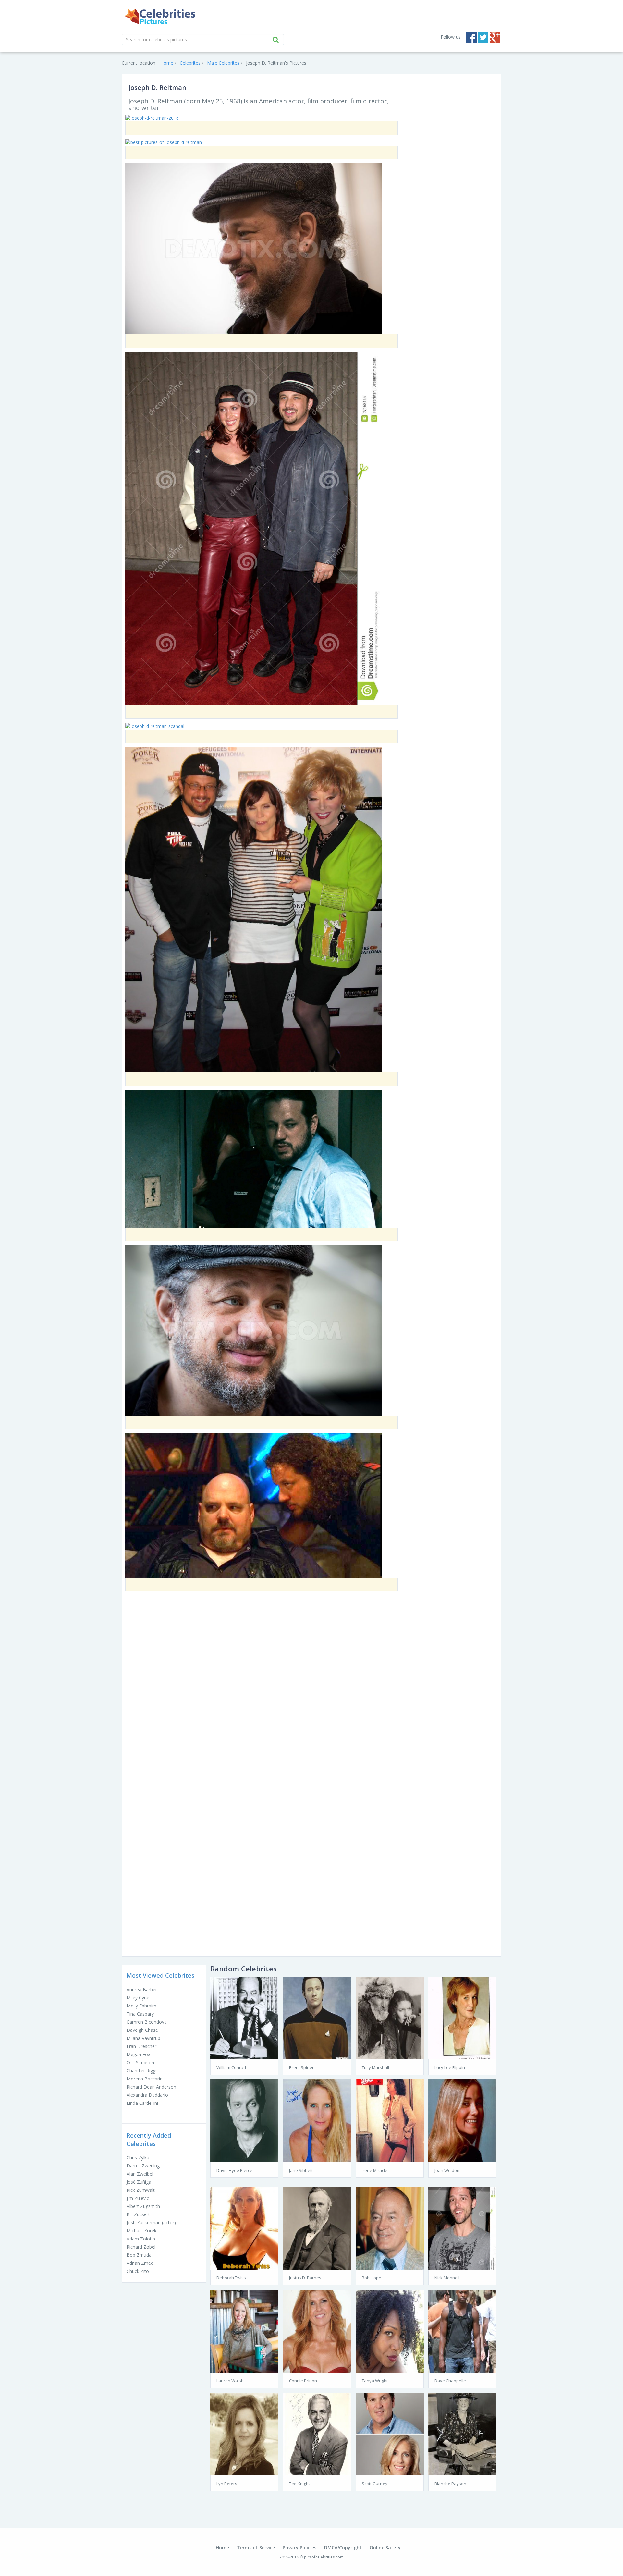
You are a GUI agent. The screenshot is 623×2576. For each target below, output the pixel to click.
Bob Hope (372, 2278)
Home (222, 2548)
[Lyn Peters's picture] (244, 2433)
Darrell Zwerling (143, 2166)
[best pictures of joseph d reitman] (164, 142)
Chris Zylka (138, 2158)
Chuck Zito (138, 2271)
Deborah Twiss (231, 2278)
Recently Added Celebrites (149, 2140)
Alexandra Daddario (147, 2095)
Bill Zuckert (138, 2214)
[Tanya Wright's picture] (390, 2331)
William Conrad (231, 2067)
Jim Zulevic (138, 2198)
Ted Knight (299, 2484)
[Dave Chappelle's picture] (462, 2331)
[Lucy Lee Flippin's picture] (462, 2017)
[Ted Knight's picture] (317, 2433)
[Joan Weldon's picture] (462, 2120)
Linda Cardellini (142, 2103)
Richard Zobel (141, 2247)
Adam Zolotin (141, 2239)
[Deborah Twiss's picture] (244, 2228)
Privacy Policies (299, 2548)
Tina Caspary (140, 2014)
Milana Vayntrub (143, 2038)
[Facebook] (471, 37)
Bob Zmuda (139, 2255)
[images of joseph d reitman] (253, 1158)
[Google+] (495, 37)
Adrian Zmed (140, 2263)
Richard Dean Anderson (151, 2087)
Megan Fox (138, 2054)
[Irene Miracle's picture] (390, 2120)
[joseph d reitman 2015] (253, 1505)
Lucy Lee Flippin (450, 2067)
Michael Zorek (141, 2231)
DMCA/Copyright (343, 2548)
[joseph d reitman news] (253, 248)
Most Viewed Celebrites (160, 1975)
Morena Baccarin (145, 2079)
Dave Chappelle (450, 2381)
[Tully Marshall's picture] (390, 2017)
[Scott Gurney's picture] (390, 2433)
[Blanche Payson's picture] (462, 2433)
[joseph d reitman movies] (253, 1330)
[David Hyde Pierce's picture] (244, 2120)
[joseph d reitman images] (253, 909)
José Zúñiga (139, 2182)
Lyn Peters (227, 2484)
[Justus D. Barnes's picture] (317, 2228)
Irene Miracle (375, 2170)
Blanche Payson (450, 2484)
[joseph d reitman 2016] (152, 118)
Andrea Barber (142, 1989)
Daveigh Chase (142, 2030)
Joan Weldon (447, 2170)
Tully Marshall (375, 2067)
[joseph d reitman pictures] (253, 528)
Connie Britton (303, 2381)
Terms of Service (256, 2548)
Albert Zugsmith (143, 2206)
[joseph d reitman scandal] (155, 726)
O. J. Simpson (140, 2062)
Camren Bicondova (147, 2022)
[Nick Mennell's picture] (462, 2228)
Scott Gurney (375, 2484)
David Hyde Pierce (234, 2170)
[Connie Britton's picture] (317, 2331)
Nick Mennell (447, 2278)
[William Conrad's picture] (244, 2017)
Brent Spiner (301, 2067)
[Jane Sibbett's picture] (317, 2120)
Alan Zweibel (140, 2174)
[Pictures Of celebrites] (160, 17)
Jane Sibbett (301, 2170)
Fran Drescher (141, 2046)
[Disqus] (311, 1689)
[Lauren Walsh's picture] (244, 2331)
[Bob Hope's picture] (390, 2228)
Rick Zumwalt (141, 2190)
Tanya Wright (375, 2381)
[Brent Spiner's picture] (317, 2017)
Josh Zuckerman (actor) (151, 2222)
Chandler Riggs (142, 2071)
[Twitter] (483, 37)
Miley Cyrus (139, 1998)
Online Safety (385, 2548)
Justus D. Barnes (305, 2278)
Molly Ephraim (141, 2006)
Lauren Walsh (230, 2381)
